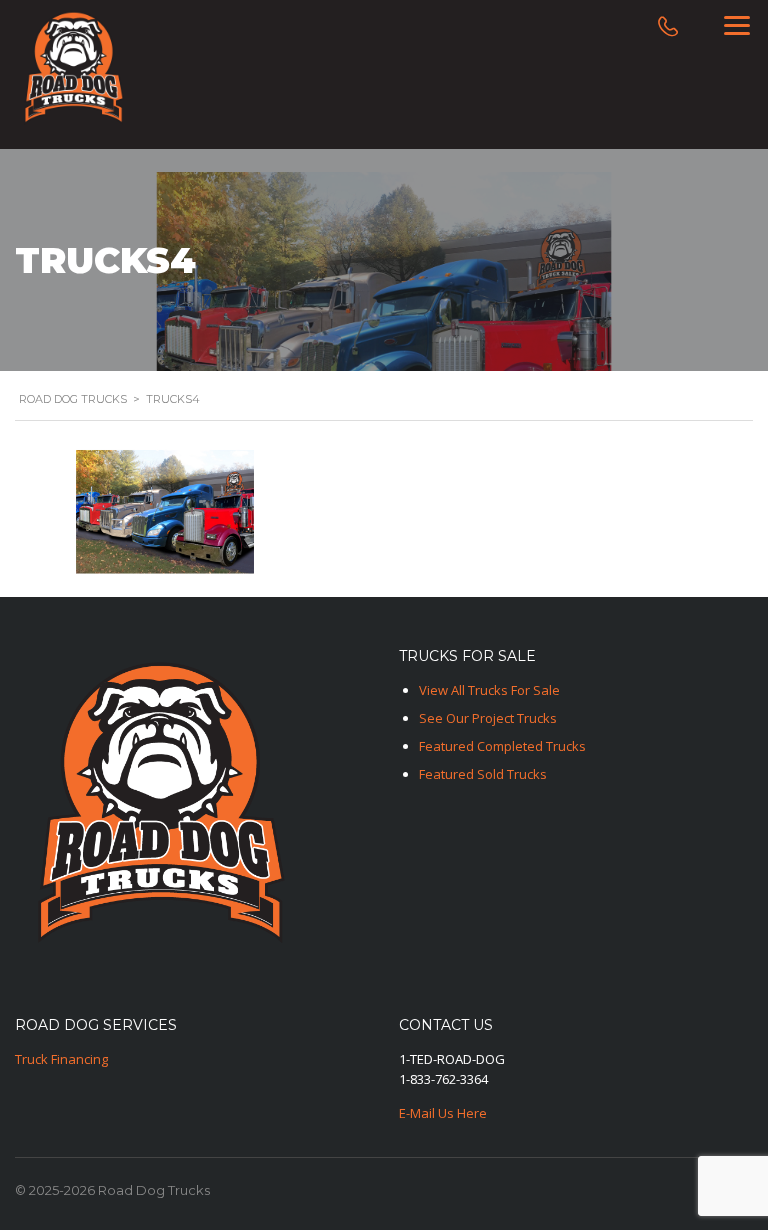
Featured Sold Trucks (483, 774)
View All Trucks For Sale (489, 690)
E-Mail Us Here (443, 1113)
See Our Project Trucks (488, 718)
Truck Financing (61, 1059)
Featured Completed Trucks (502, 746)
